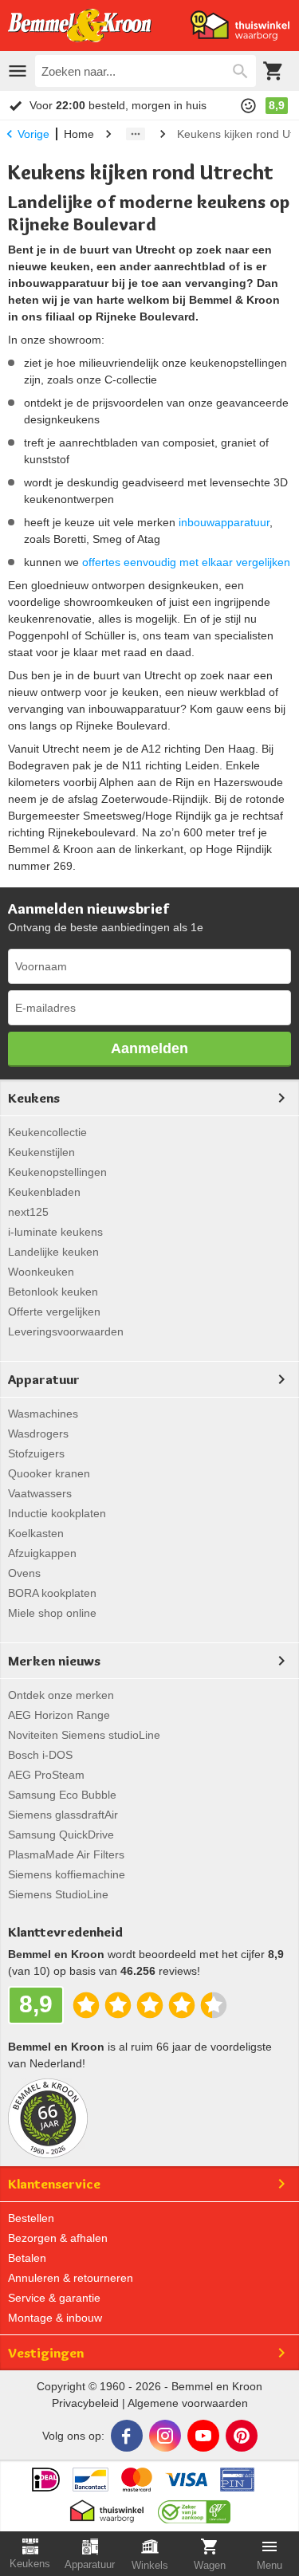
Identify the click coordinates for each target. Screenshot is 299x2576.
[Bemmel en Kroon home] (80, 26)
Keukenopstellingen (57, 1172)
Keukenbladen (44, 1192)
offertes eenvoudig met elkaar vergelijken (186, 562)
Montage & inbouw (55, 2318)
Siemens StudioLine (58, 1894)
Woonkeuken (41, 1272)
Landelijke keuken (53, 1252)
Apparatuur (44, 1379)
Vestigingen (46, 2353)
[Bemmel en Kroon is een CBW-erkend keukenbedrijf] (194, 2507)
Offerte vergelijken (54, 1312)
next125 (28, 1212)
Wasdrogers (38, 1434)
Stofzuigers (36, 1453)
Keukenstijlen (41, 1152)
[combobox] (146, 71)
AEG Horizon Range (59, 1715)
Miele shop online (52, 1613)
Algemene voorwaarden (188, 2403)
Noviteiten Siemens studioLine (84, 1735)
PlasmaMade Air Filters (66, 1854)
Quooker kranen (49, 1473)
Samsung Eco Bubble (62, 1795)
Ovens (24, 1573)
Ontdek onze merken (61, 1695)
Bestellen (31, 2218)
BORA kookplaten (52, 1593)
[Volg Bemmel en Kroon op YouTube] (203, 2436)
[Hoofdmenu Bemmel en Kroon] (18, 71)
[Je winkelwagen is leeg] (273, 71)
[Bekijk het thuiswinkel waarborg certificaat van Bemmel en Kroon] (240, 26)
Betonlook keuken (53, 1292)
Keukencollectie (47, 1132)
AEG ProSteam (46, 1775)
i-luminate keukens (55, 1232)
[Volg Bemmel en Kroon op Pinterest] (242, 2436)
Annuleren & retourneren (71, 2278)
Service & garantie (54, 2298)
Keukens (34, 1098)
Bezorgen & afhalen (58, 2238)
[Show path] (136, 134)
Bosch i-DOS (40, 1755)
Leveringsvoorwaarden (66, 1331)
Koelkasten (36, 1533)
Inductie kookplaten (57, 1513)
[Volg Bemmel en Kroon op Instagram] (165, 2436)
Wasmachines (43, 1414)
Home (79, 134)
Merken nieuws (54, 1661)
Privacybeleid (85, 2403)
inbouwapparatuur (224, 522)
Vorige (33, 134)
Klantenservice (54, 2184)
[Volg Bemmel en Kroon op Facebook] (127, 2436)
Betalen (27, 2258)
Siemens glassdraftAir (63, 1815)
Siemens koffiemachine (67, 1874)
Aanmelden (149, 1048)
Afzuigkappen (42, 1553)
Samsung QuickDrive (61, 1835)
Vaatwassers (40, 1493)
